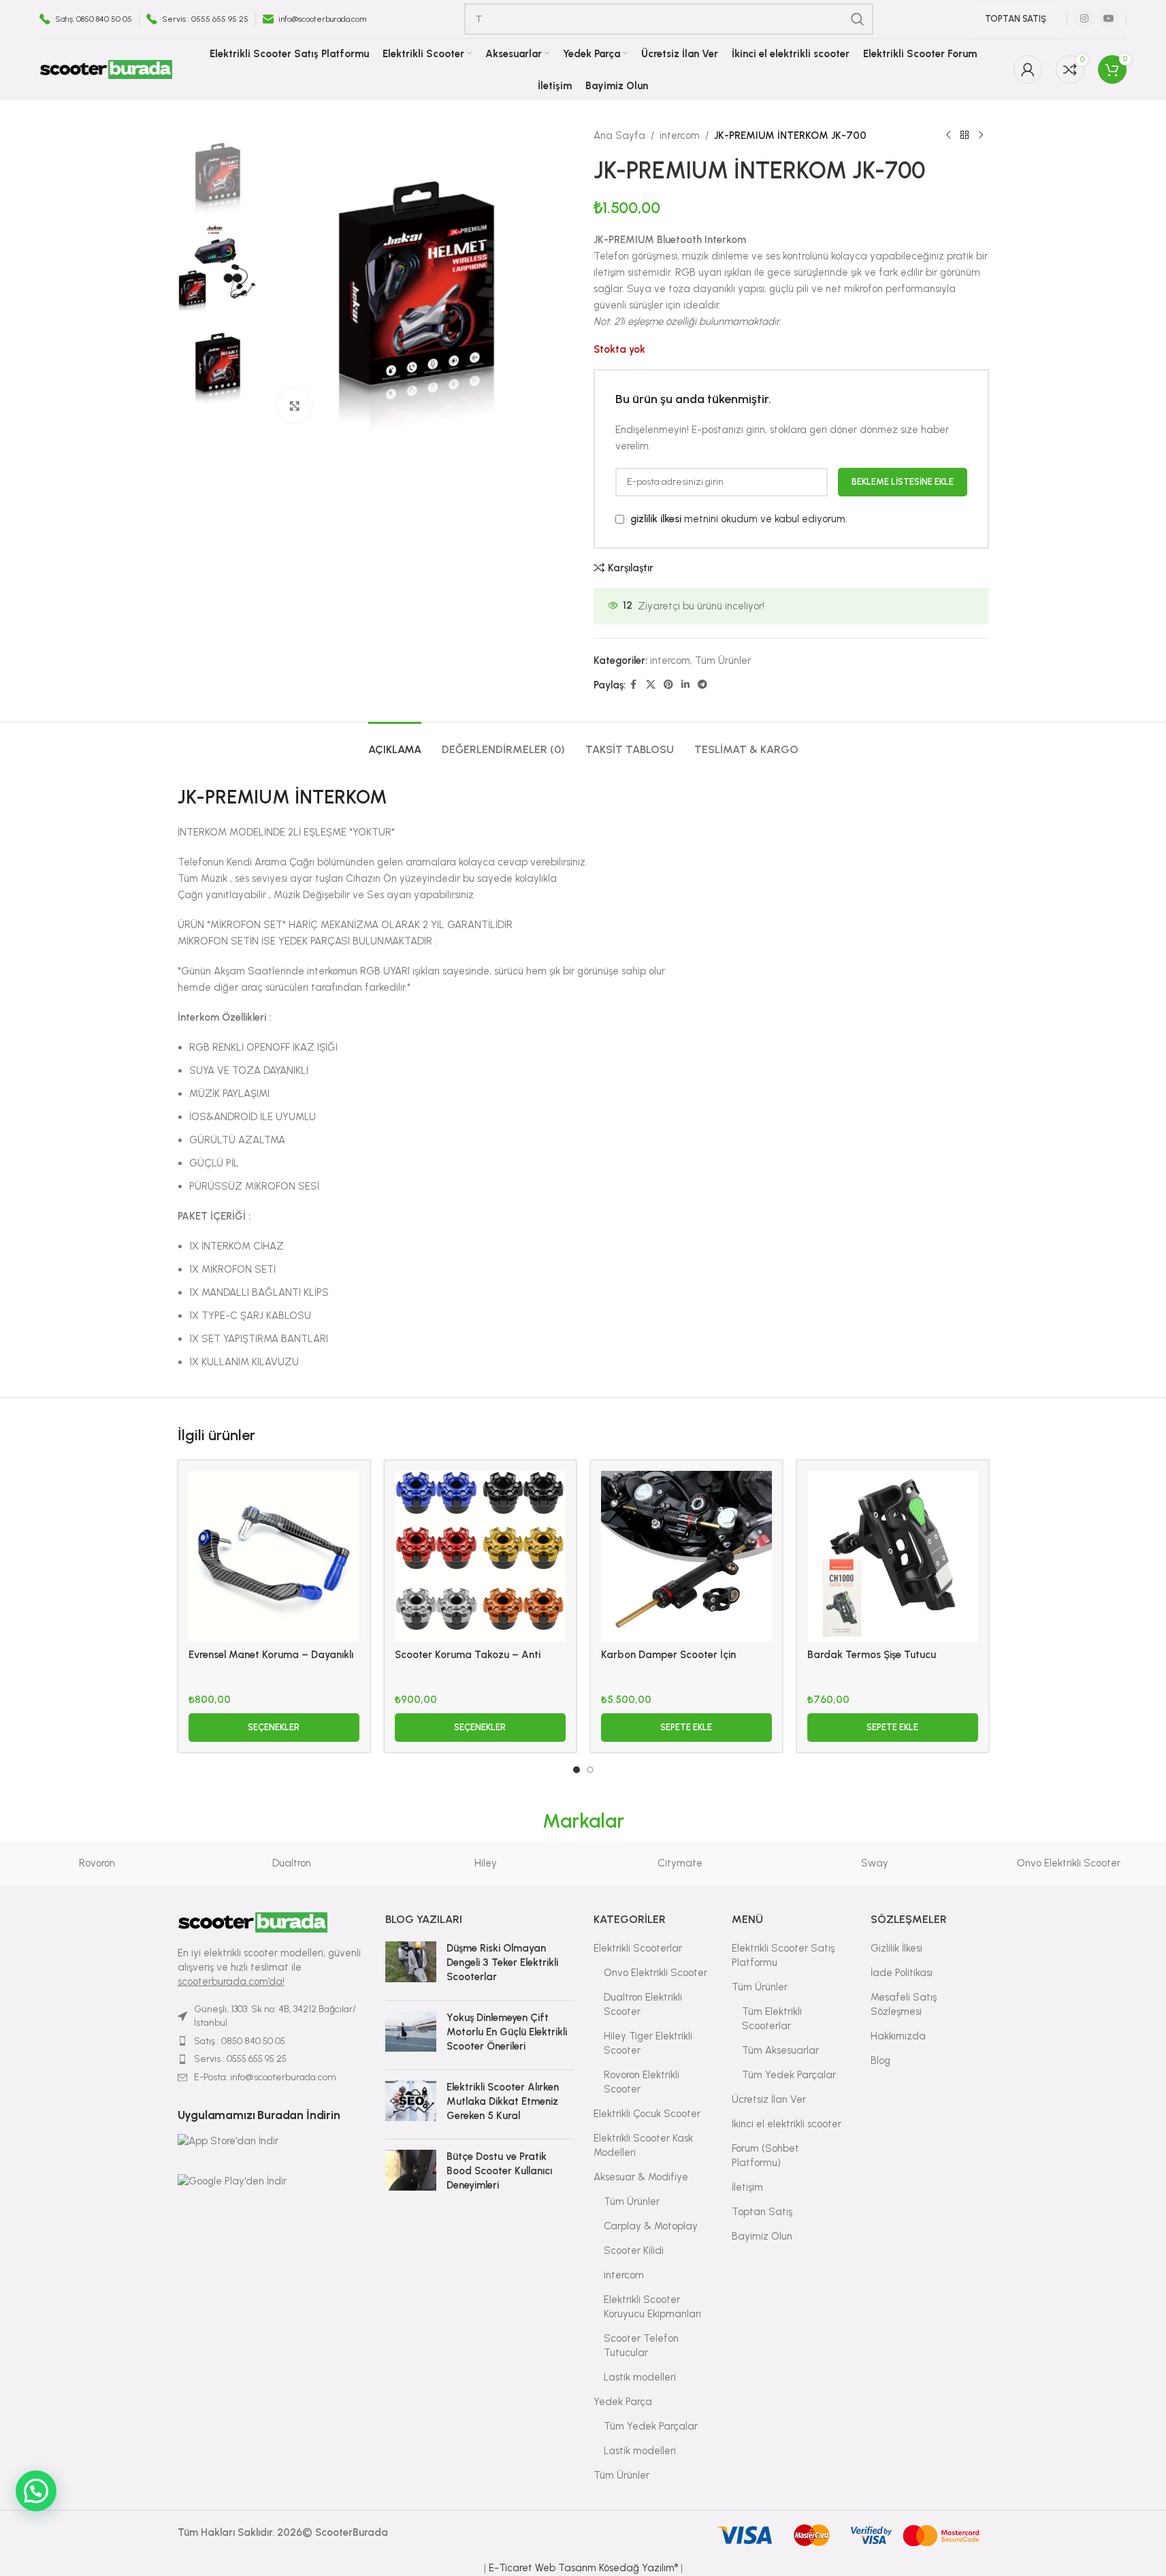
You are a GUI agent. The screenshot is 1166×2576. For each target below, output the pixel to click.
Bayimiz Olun (762, 2236)
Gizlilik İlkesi (896, 1948)
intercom (680, 136)
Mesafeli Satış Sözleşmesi (904, 2004)
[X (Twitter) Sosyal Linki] (651, 685)
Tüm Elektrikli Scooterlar (772, 2019)
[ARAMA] (858, 19)
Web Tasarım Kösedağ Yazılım (606, 2568)
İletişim (747, 2187)
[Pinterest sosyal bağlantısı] (668, 685)
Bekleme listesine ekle (903, 482)
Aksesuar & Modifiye (641, 2177)
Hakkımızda (898, 2036)
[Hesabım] (1028, 69)
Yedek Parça (623, 2402)
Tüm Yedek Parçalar (651, 2426)
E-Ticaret (511, 2568)
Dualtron (292, 1863)
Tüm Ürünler (723, 661)
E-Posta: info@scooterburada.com (265, 2077)
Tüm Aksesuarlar (780, 2050)
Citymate (680, 1863)
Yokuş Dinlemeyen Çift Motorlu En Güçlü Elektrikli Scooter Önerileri (507, 2032)
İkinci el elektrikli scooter (787, 2124)
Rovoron (97, 1863)
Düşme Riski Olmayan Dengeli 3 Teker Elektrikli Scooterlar (502, 1962)
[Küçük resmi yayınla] (411, 1966)
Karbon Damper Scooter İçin (668, 1655)
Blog (880, 2061)
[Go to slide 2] (590, 1770)
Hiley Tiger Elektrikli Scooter (648, 2043)
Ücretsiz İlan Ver (769, 2099)
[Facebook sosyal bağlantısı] (634, 685)
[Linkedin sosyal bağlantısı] (685, 685)
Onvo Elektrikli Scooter (1069, 1863)
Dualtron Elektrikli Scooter (643, 2004)
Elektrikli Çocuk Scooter (647, 2114)
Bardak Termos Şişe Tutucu (872, 1655)
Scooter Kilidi (634, 2251)
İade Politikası (902, 1973)
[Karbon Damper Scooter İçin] (686, 1556)
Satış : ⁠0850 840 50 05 (240, 2041)
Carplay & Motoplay (651, 2226)
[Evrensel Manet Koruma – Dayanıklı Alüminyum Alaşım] (274, 1556)
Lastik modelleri (640, 2377)
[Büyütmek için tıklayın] (295, 406)
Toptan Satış (1016, 19)
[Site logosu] (106, 69)
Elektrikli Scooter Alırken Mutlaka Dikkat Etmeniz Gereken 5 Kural (503, 2101)
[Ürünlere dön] (965, 136)
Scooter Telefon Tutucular (641, 2346)
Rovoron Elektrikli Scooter (642, 2082)
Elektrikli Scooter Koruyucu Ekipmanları (652, 2307)
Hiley (486, 1863)
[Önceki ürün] (948, 136)
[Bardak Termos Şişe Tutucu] (893, 1556)
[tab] (395, 743)
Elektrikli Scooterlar (638, 1948)
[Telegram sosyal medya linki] (702, 685)
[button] (686, 1728)
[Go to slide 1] (577, 1770)
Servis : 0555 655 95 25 (240, 2059)
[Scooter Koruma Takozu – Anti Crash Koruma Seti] (480, 1556)
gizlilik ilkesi (656, 519)
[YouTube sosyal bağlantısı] (1109, 19)
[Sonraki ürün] (981, 136)
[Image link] (253, 1922)
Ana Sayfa (619, 136)
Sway (875, 1863)
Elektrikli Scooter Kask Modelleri (643, 2145)
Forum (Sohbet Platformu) (765, 2156)
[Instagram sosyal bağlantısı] (1084, 19)
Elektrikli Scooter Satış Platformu (783, 1955)
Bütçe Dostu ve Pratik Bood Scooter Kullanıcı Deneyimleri (499, 2171)
